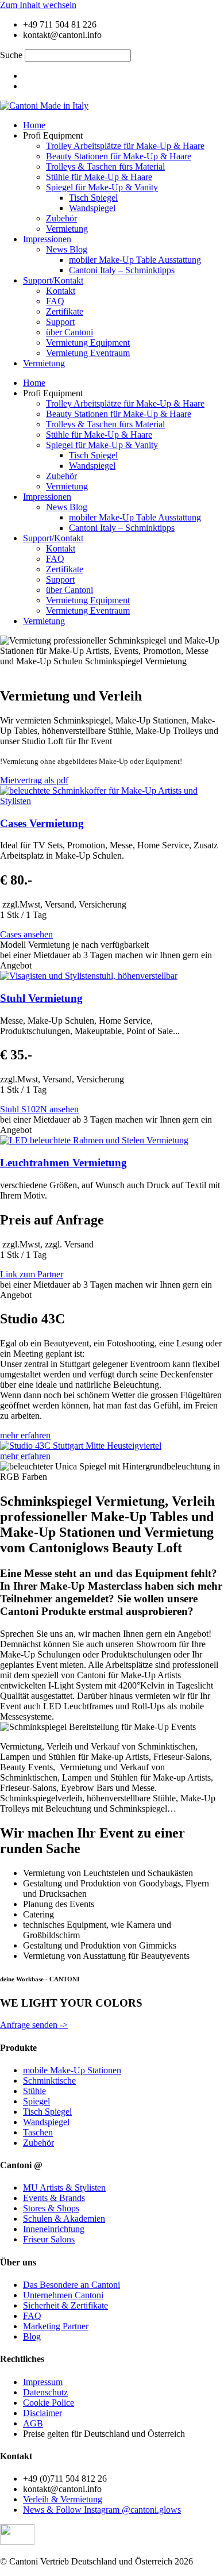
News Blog (67, 249)
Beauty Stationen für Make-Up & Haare (119, 156)
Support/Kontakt (53, 280)
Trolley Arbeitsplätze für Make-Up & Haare (125, 146)
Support (60, 322)
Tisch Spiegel (93, 198)
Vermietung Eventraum (88, 353)
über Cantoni (69, 332)
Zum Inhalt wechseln (38, 5)
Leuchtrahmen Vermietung (63, 1163)
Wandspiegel (92, 208)
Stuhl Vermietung (41, 998)
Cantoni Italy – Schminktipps (122, 270)
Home (34, 125)
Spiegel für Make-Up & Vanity (102, 187)
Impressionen (47, 239)
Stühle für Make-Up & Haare (99, 177)
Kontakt (61, 291)
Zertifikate (65, 311)
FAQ (55, 301)
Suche (11, 55)
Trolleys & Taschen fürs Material (105, 166)
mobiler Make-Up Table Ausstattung (135, 260)
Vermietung (67, 229)
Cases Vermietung (42, 823)
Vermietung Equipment (88, 342)
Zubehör (61, 218)
